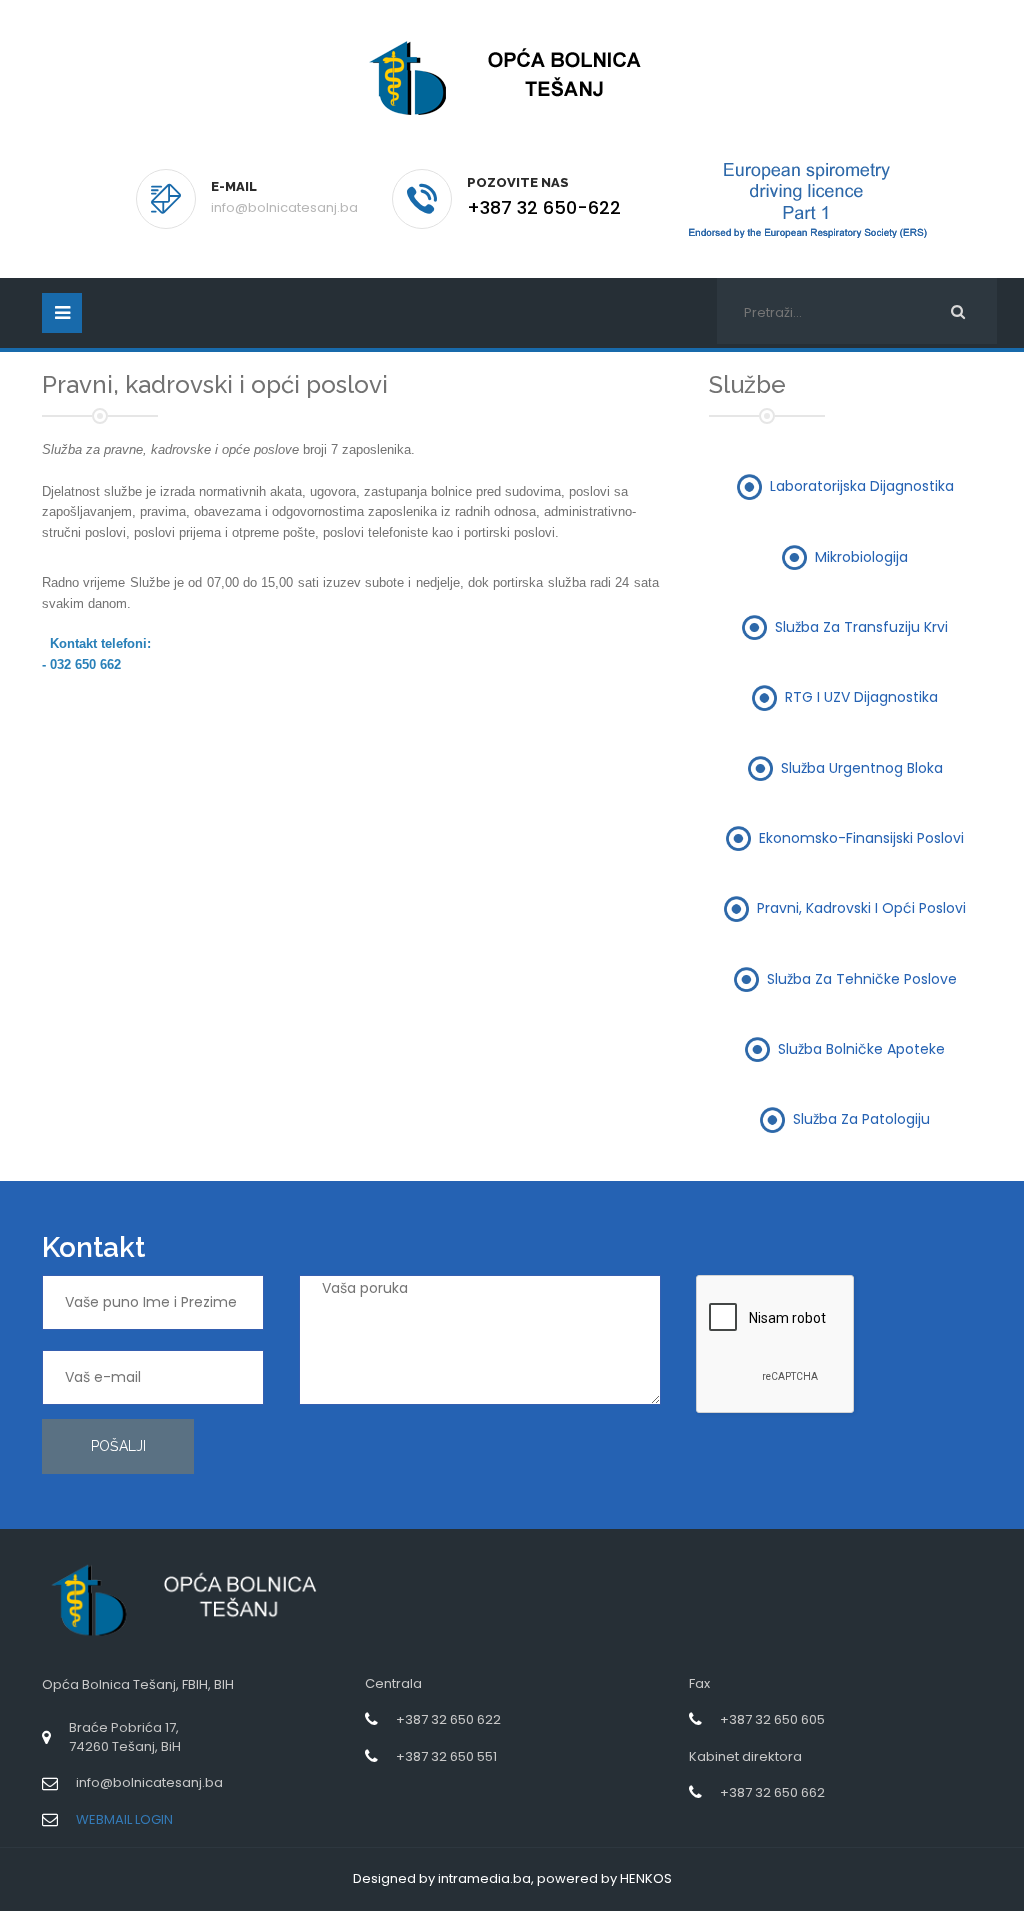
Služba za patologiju (861, 1119)
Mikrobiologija (861, 556)
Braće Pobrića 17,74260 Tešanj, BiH (125, 1737)
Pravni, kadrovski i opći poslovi (861, 908)
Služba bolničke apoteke (861, 1048)
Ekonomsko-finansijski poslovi (861, 837)
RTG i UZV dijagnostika (861, 697)
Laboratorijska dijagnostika (862, 486)
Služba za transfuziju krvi (861, 627)
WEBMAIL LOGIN (124, 1819)
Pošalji (118, 1446)
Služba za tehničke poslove (862, 978)
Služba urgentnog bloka (862, 767)
